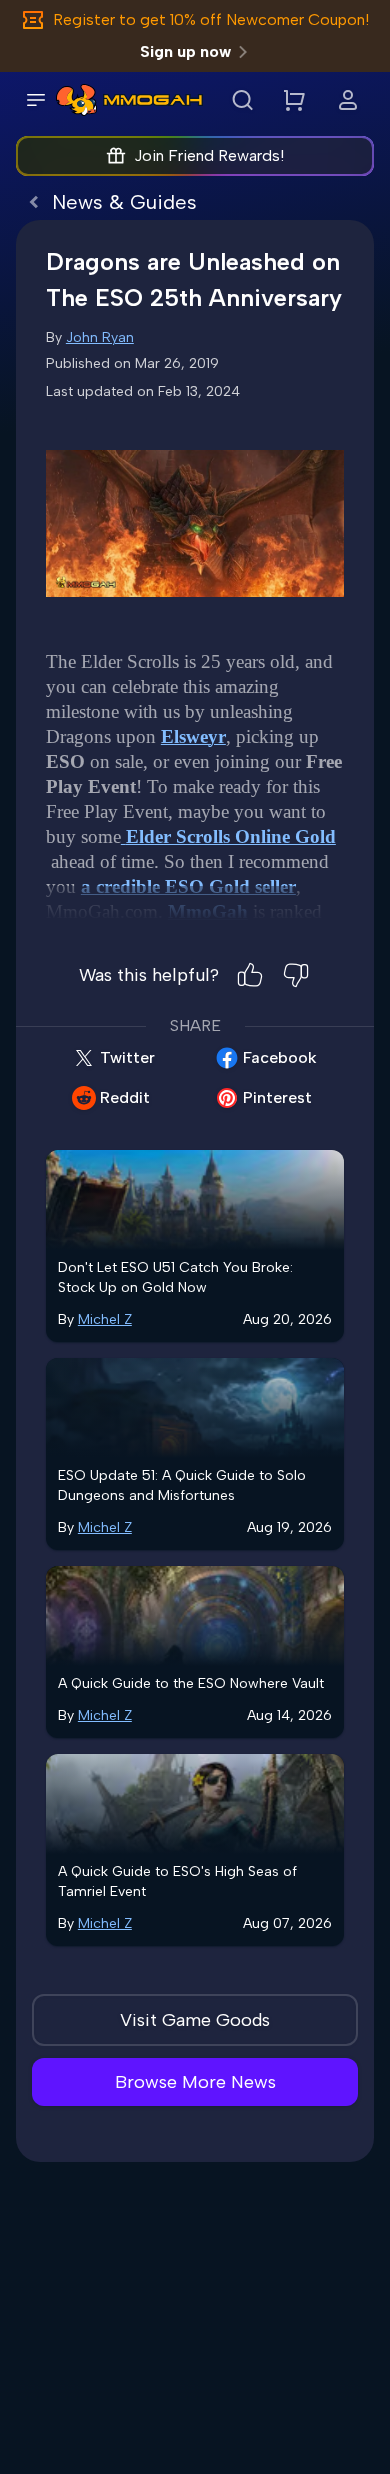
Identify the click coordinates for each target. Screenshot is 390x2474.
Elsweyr (193, 736)
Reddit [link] (125, 1097)
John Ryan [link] (100, 337)
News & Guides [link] (124, 202)
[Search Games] (242, 100)
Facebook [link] (280, 1057)
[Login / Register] (348, 100)
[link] (76, 100)
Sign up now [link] (185, 51)
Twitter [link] (127, 1057)
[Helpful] (250, 975)
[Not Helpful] (296, 975)
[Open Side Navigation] (36, 100)
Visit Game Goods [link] (195, 2020)
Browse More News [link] (195, 2082)
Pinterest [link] (277, 1097)
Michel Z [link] (105, 1319)
